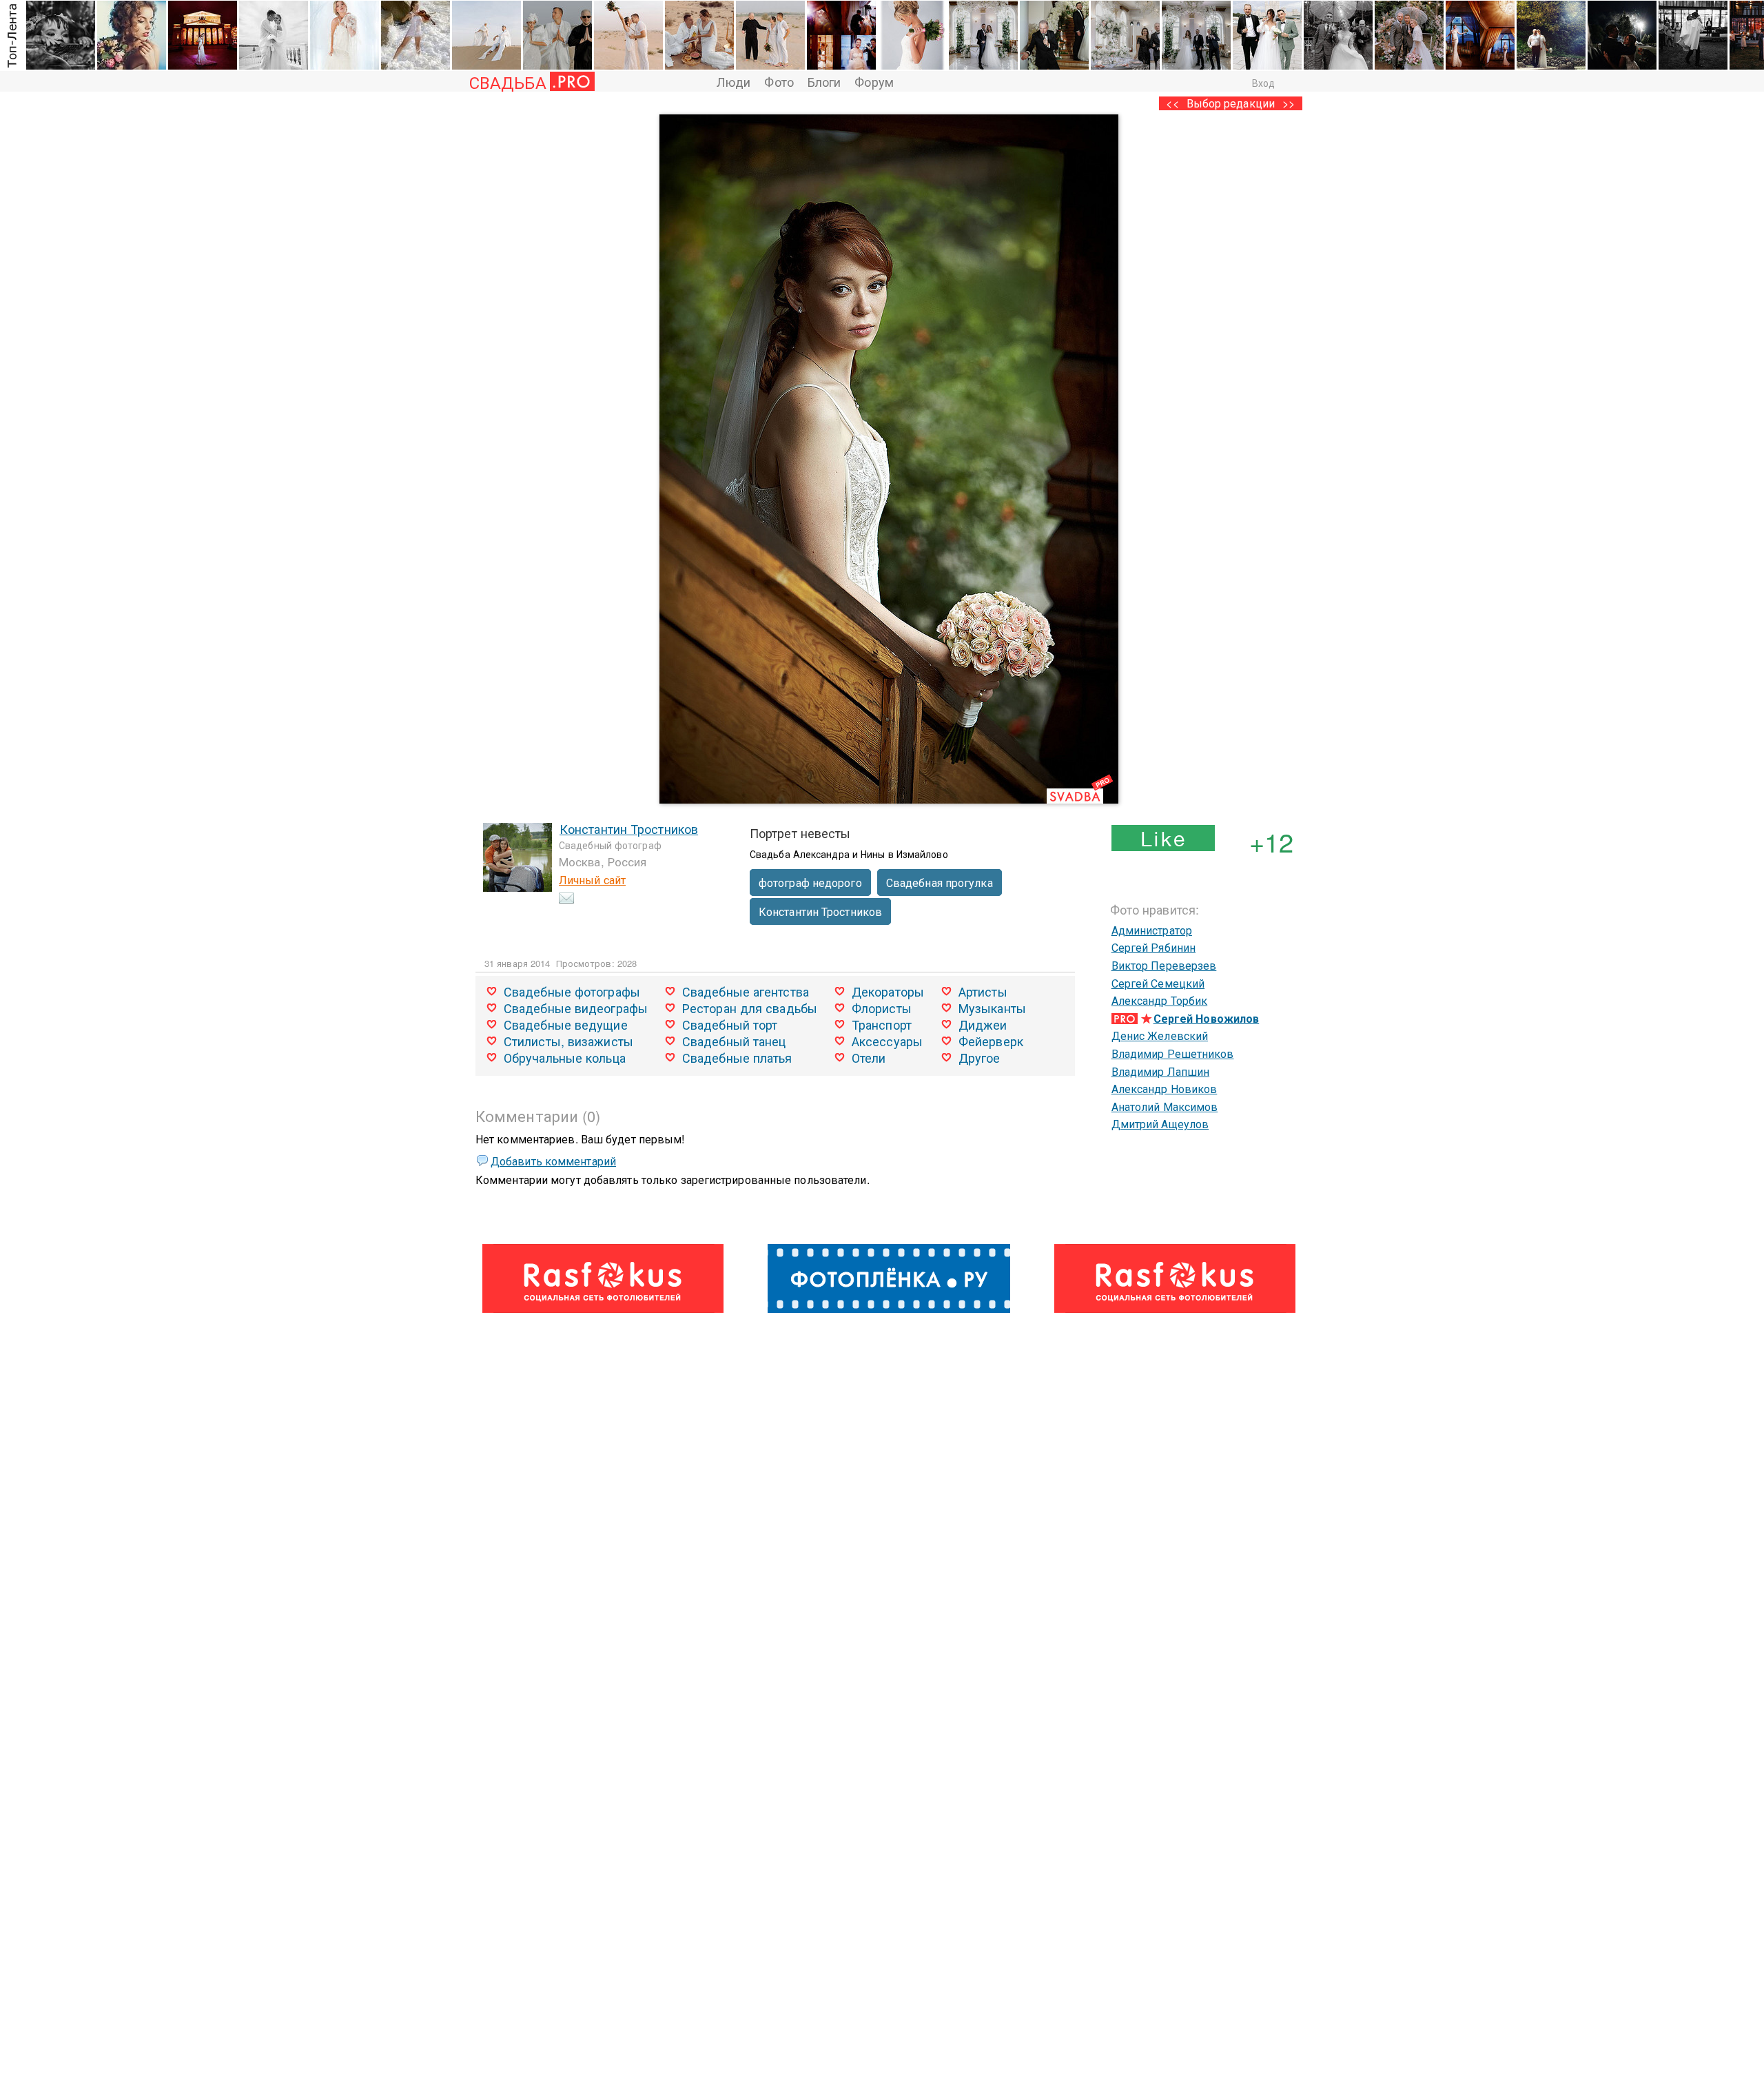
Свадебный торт (730, 1024)
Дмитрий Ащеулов (1160, 1124)
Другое (980, 1057)
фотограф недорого (810, 883)
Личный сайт (592, 880)
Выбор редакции (1231, 103)
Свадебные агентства (746, 991)
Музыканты (992, 1008)
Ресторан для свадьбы (750, 1008)
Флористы (882, 1008)
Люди (734, 81)
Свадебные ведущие (566, 1024)
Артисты (983, 991)
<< (1172, 103)
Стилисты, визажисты (568, 1041)
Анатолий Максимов (1165, 1106)
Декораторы (888, 991)
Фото (779, 81)
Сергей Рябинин (1153, 947)
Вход (1263, 83)
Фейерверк (991, 1041)
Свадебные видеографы (576, 1008)
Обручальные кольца (565, 1057)
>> (1289, 103)
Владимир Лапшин (1161, 1071)
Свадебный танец (734, 1041)
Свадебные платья (737, 1057)
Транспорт (882, 1024)
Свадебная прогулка (940, 883)
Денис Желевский (1160, 1036)
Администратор (1152, 930)
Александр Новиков (1165, 1089)
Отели (869, 1057)
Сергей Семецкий (1158, 983)
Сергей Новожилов (1207, 1018)
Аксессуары (887, 1041)
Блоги (824, 81)
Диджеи (983, 1024)
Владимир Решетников (1173, 1053)
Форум (874, 81)
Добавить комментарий (553, 1161)
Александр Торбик (1160, 1000)
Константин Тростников (629, 828)
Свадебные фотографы (572, 991)
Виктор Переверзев (1164, 965)
